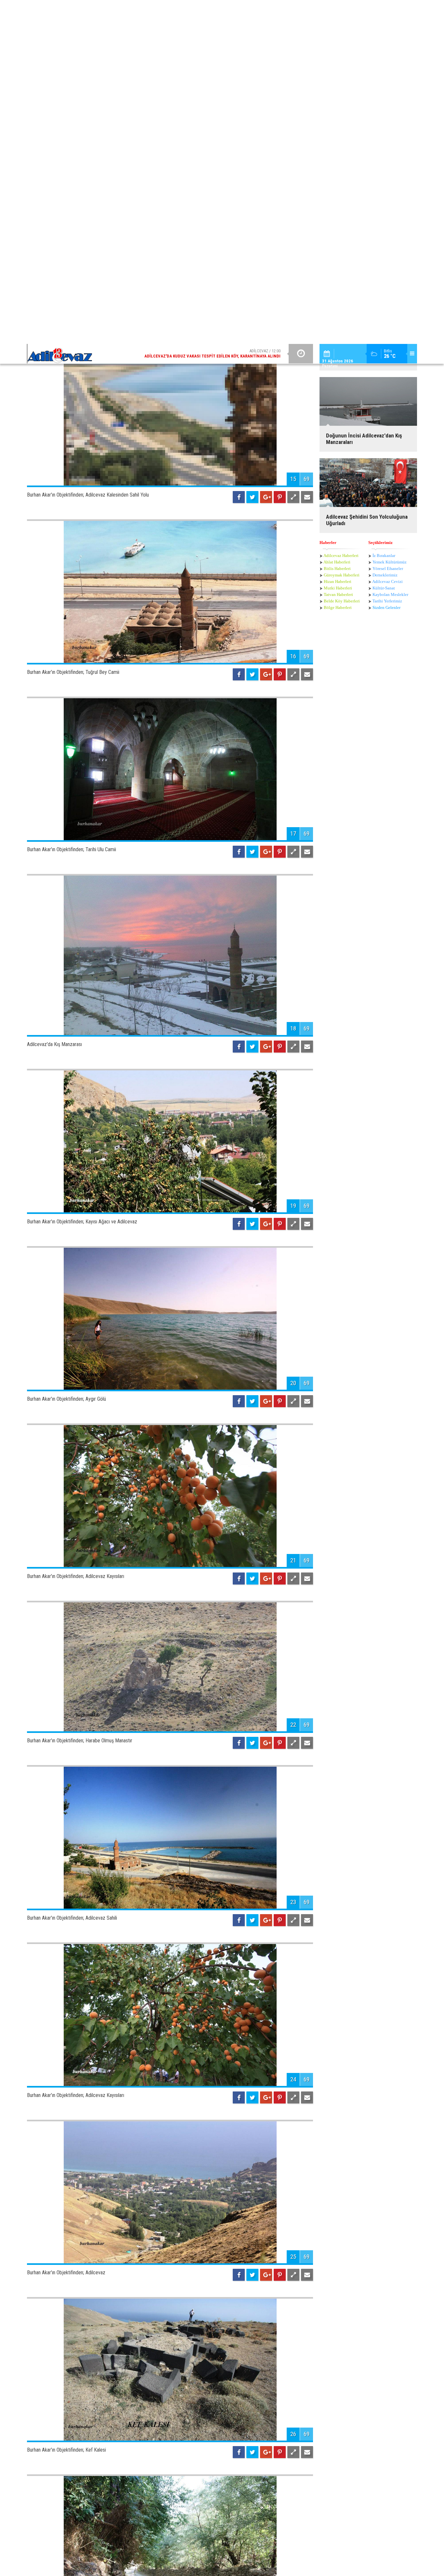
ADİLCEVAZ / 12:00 (212, 10)
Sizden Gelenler (386, 187)
